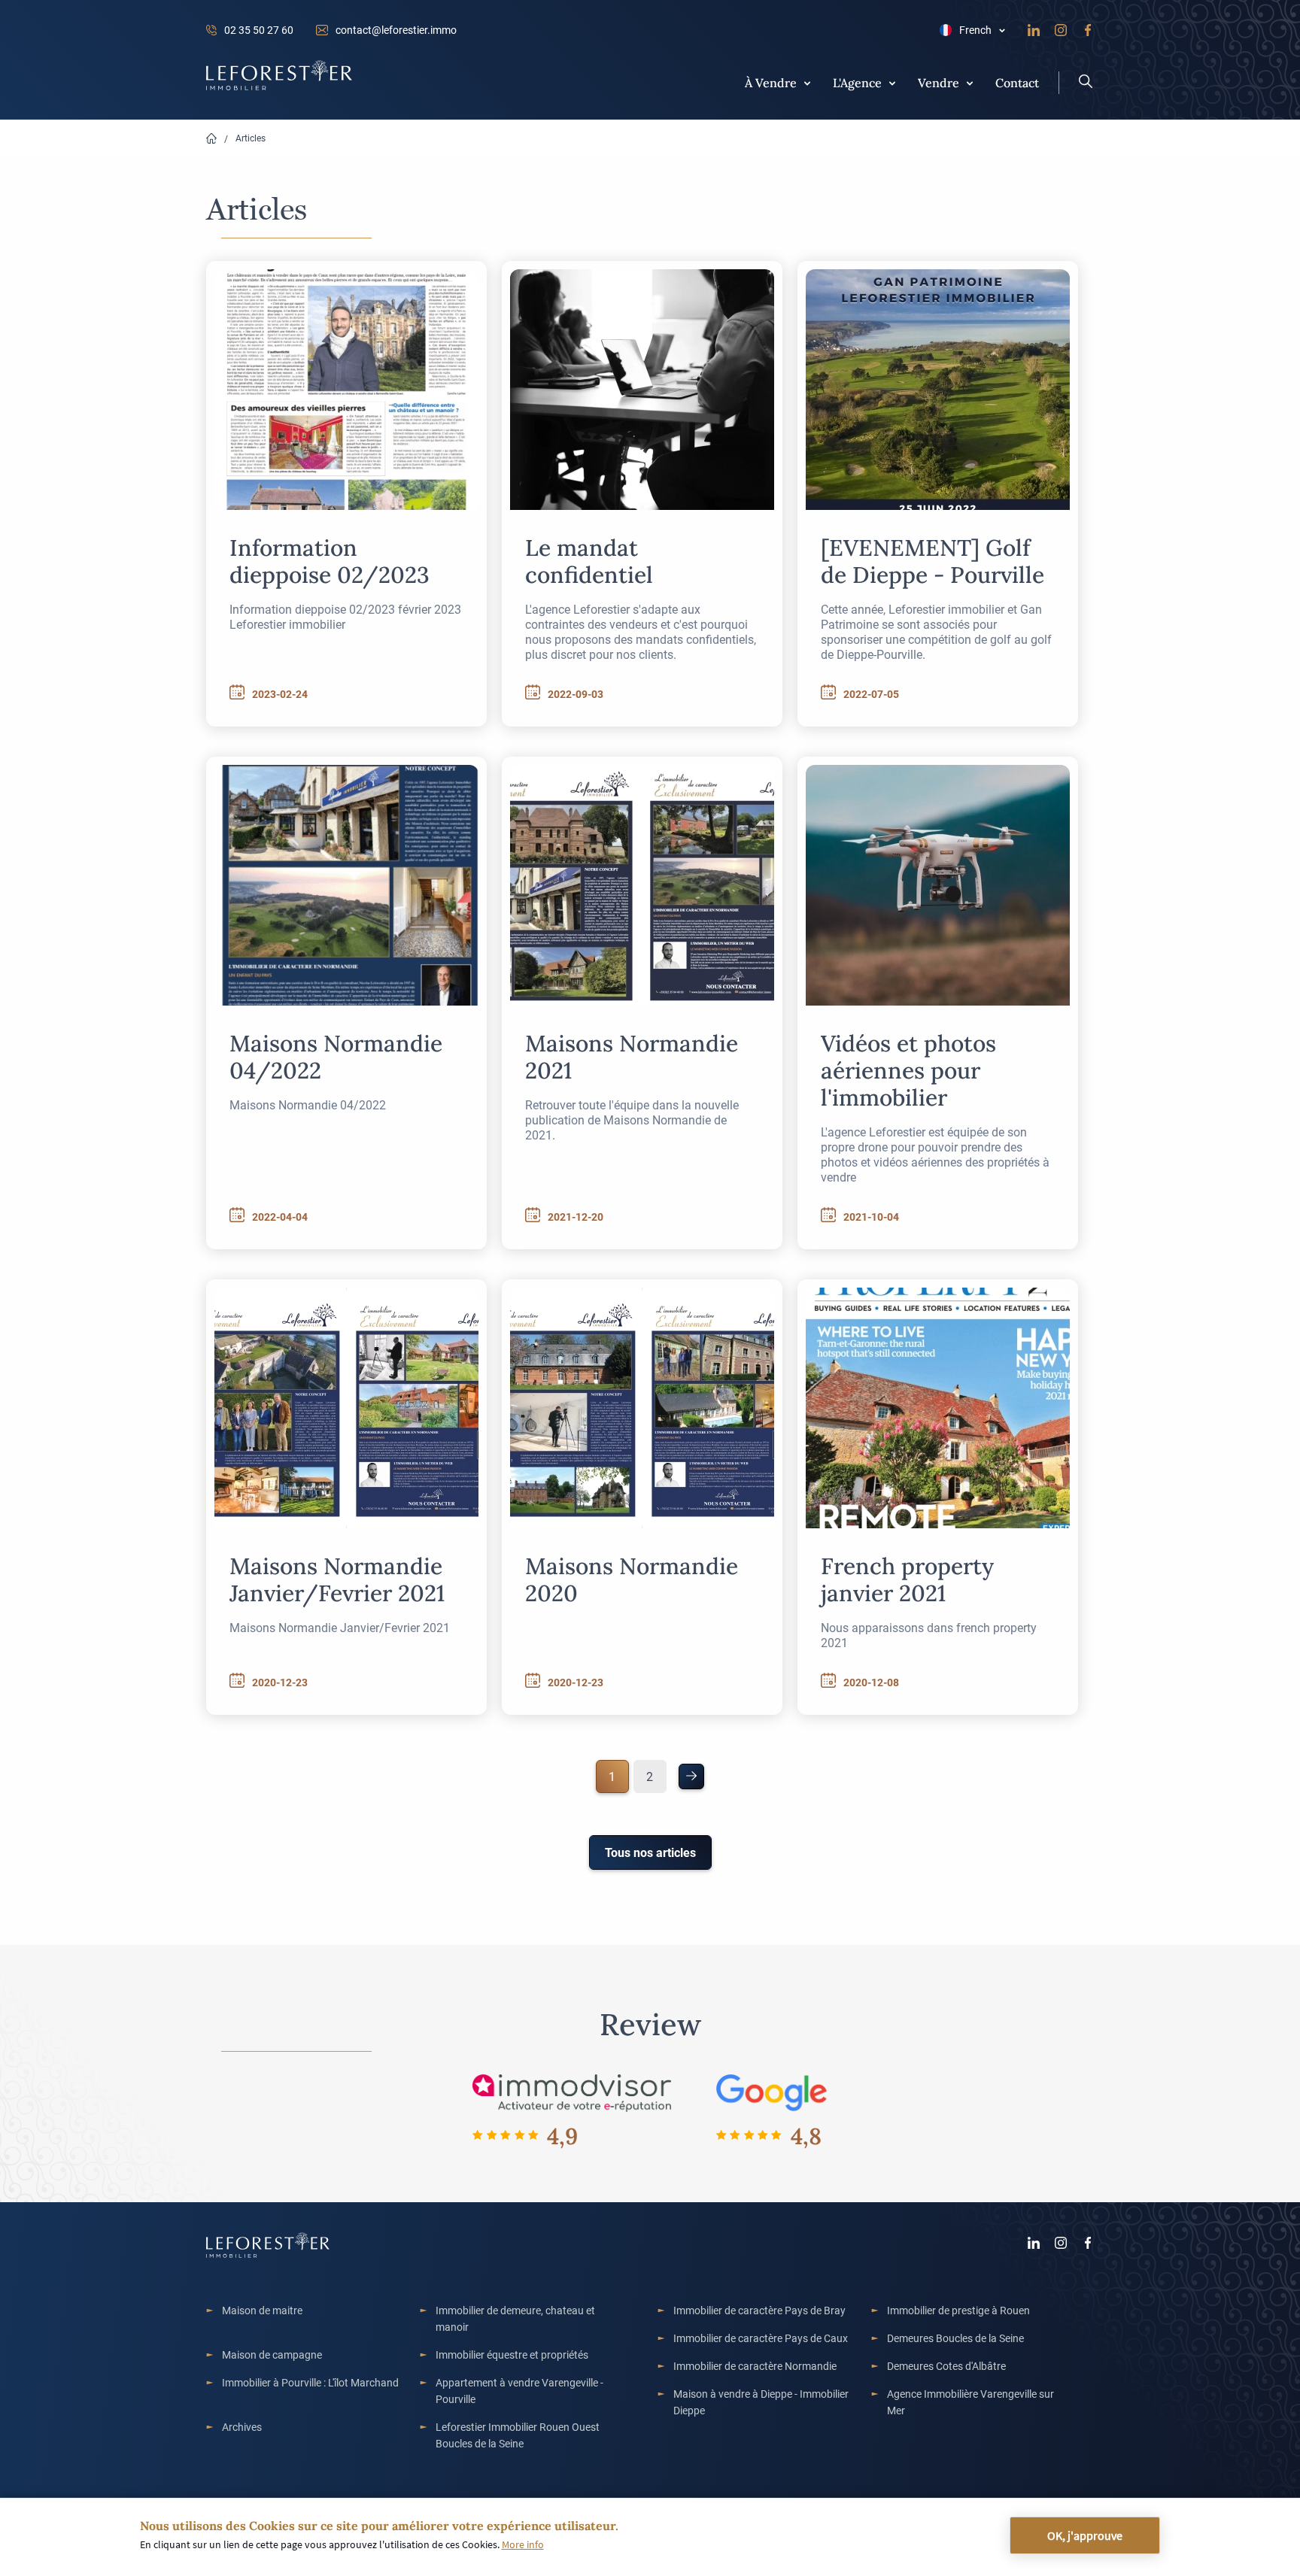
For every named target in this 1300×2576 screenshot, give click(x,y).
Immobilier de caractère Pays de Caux (761, 2338)
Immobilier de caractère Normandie (755, 2366)
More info (523, 2544)
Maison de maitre (262, 2310)
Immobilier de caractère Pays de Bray (759, 2310)
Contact (1017, 82)
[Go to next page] (691, 1776)
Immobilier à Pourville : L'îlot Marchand (310, 2382)
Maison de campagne (272, 2355)
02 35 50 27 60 (259, 30)
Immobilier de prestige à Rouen (958, 2310)
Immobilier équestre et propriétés (512, 2355)
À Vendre (771, 82)
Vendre (939, 82)
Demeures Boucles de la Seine (955, 2338)
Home (211, 139)
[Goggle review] (772, 2092)
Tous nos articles (650, 1852)
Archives (242, 2427)
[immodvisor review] (571, 2092)
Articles (251, 138)
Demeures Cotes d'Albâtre (946, 2366)
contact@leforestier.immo (396, 30)
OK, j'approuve (1085, 2535)
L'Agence (857, 82)
